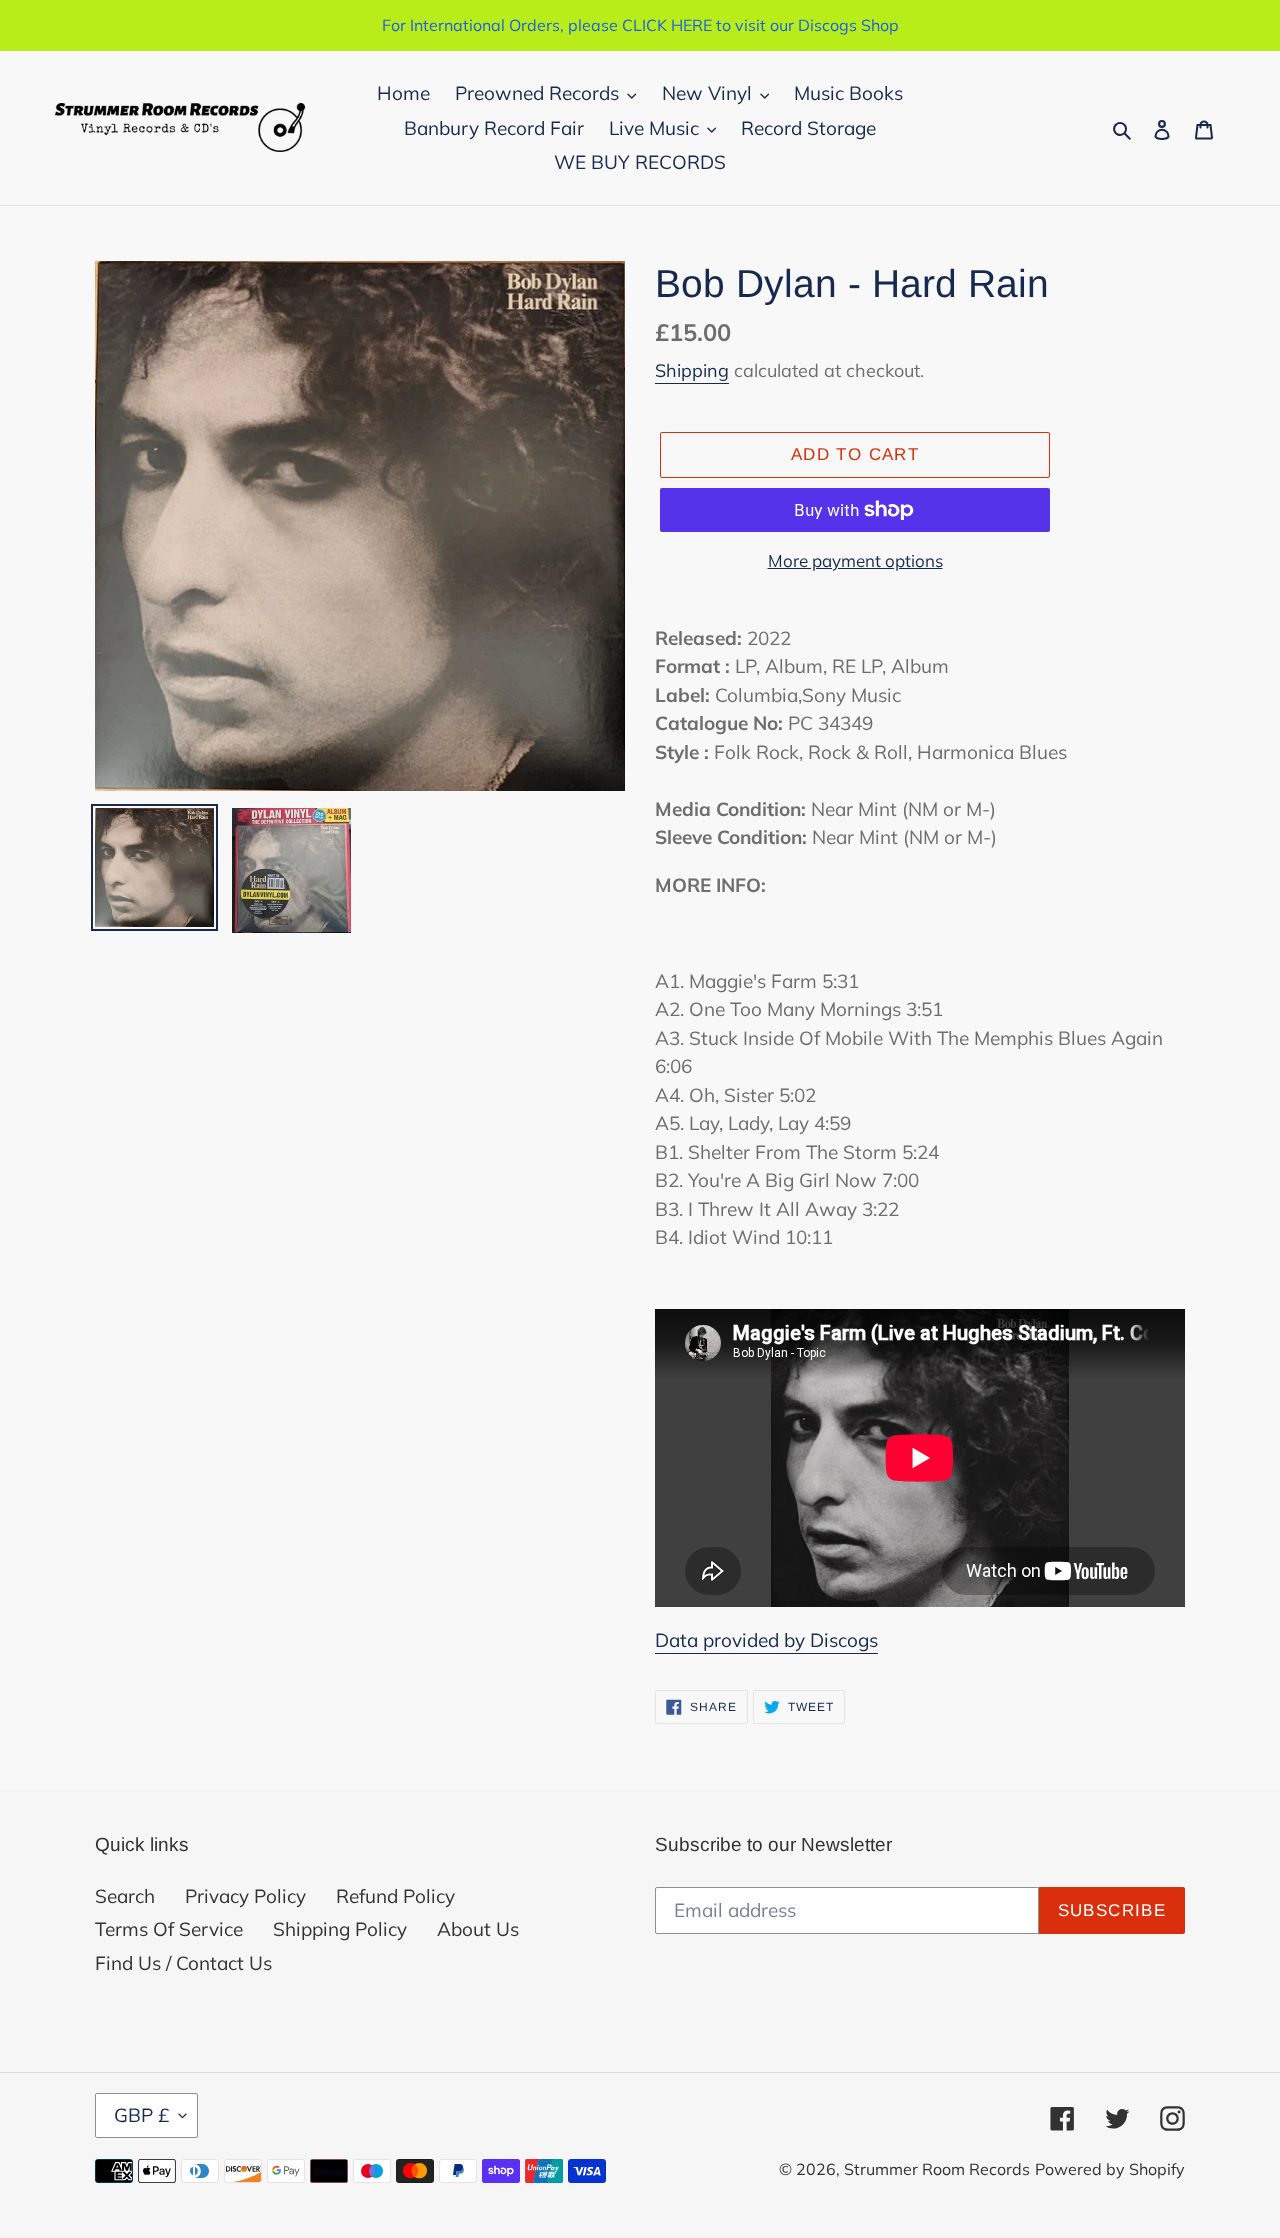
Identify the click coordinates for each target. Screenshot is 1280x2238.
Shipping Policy (340, 1929)
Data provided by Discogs (766, 1640)
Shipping (692, 370)
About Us (478, 1929)
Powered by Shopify (1110, 2169)
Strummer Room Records (937, 2169)
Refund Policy (395, 1896)
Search (125, 1896)
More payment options (855, 560)
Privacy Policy (245, 1896)
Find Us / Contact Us (183, 1963)
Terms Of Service (169, 1929)
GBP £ (141, 2115)
